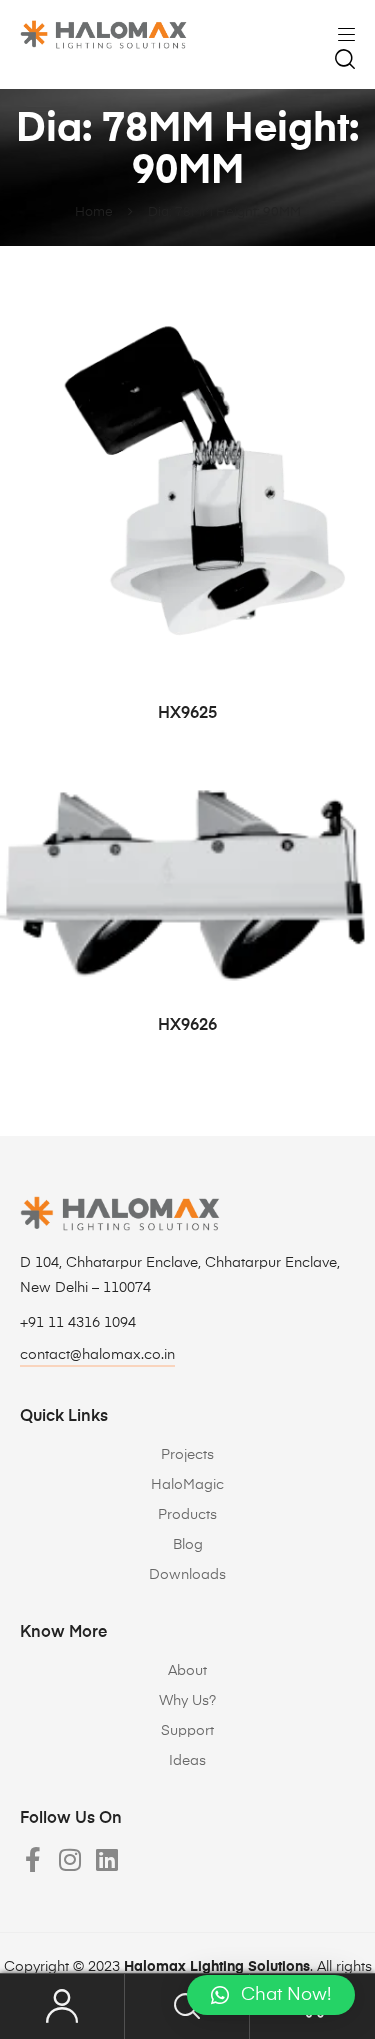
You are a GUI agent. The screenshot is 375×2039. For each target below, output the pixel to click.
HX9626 (187, 1026)
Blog (188, 1545)
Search (187, 2006)
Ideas (187, 1761)
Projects (187, 1455)
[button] (271, 1995)
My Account (62, 2006)
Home (94, 212)
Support (187, 1731)
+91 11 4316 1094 (78, 1323)
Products (187, 1515)
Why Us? (187, 1701)
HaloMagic (187, 1485)
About (187, 1671)
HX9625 (187, 714)
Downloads (187, 1575)
